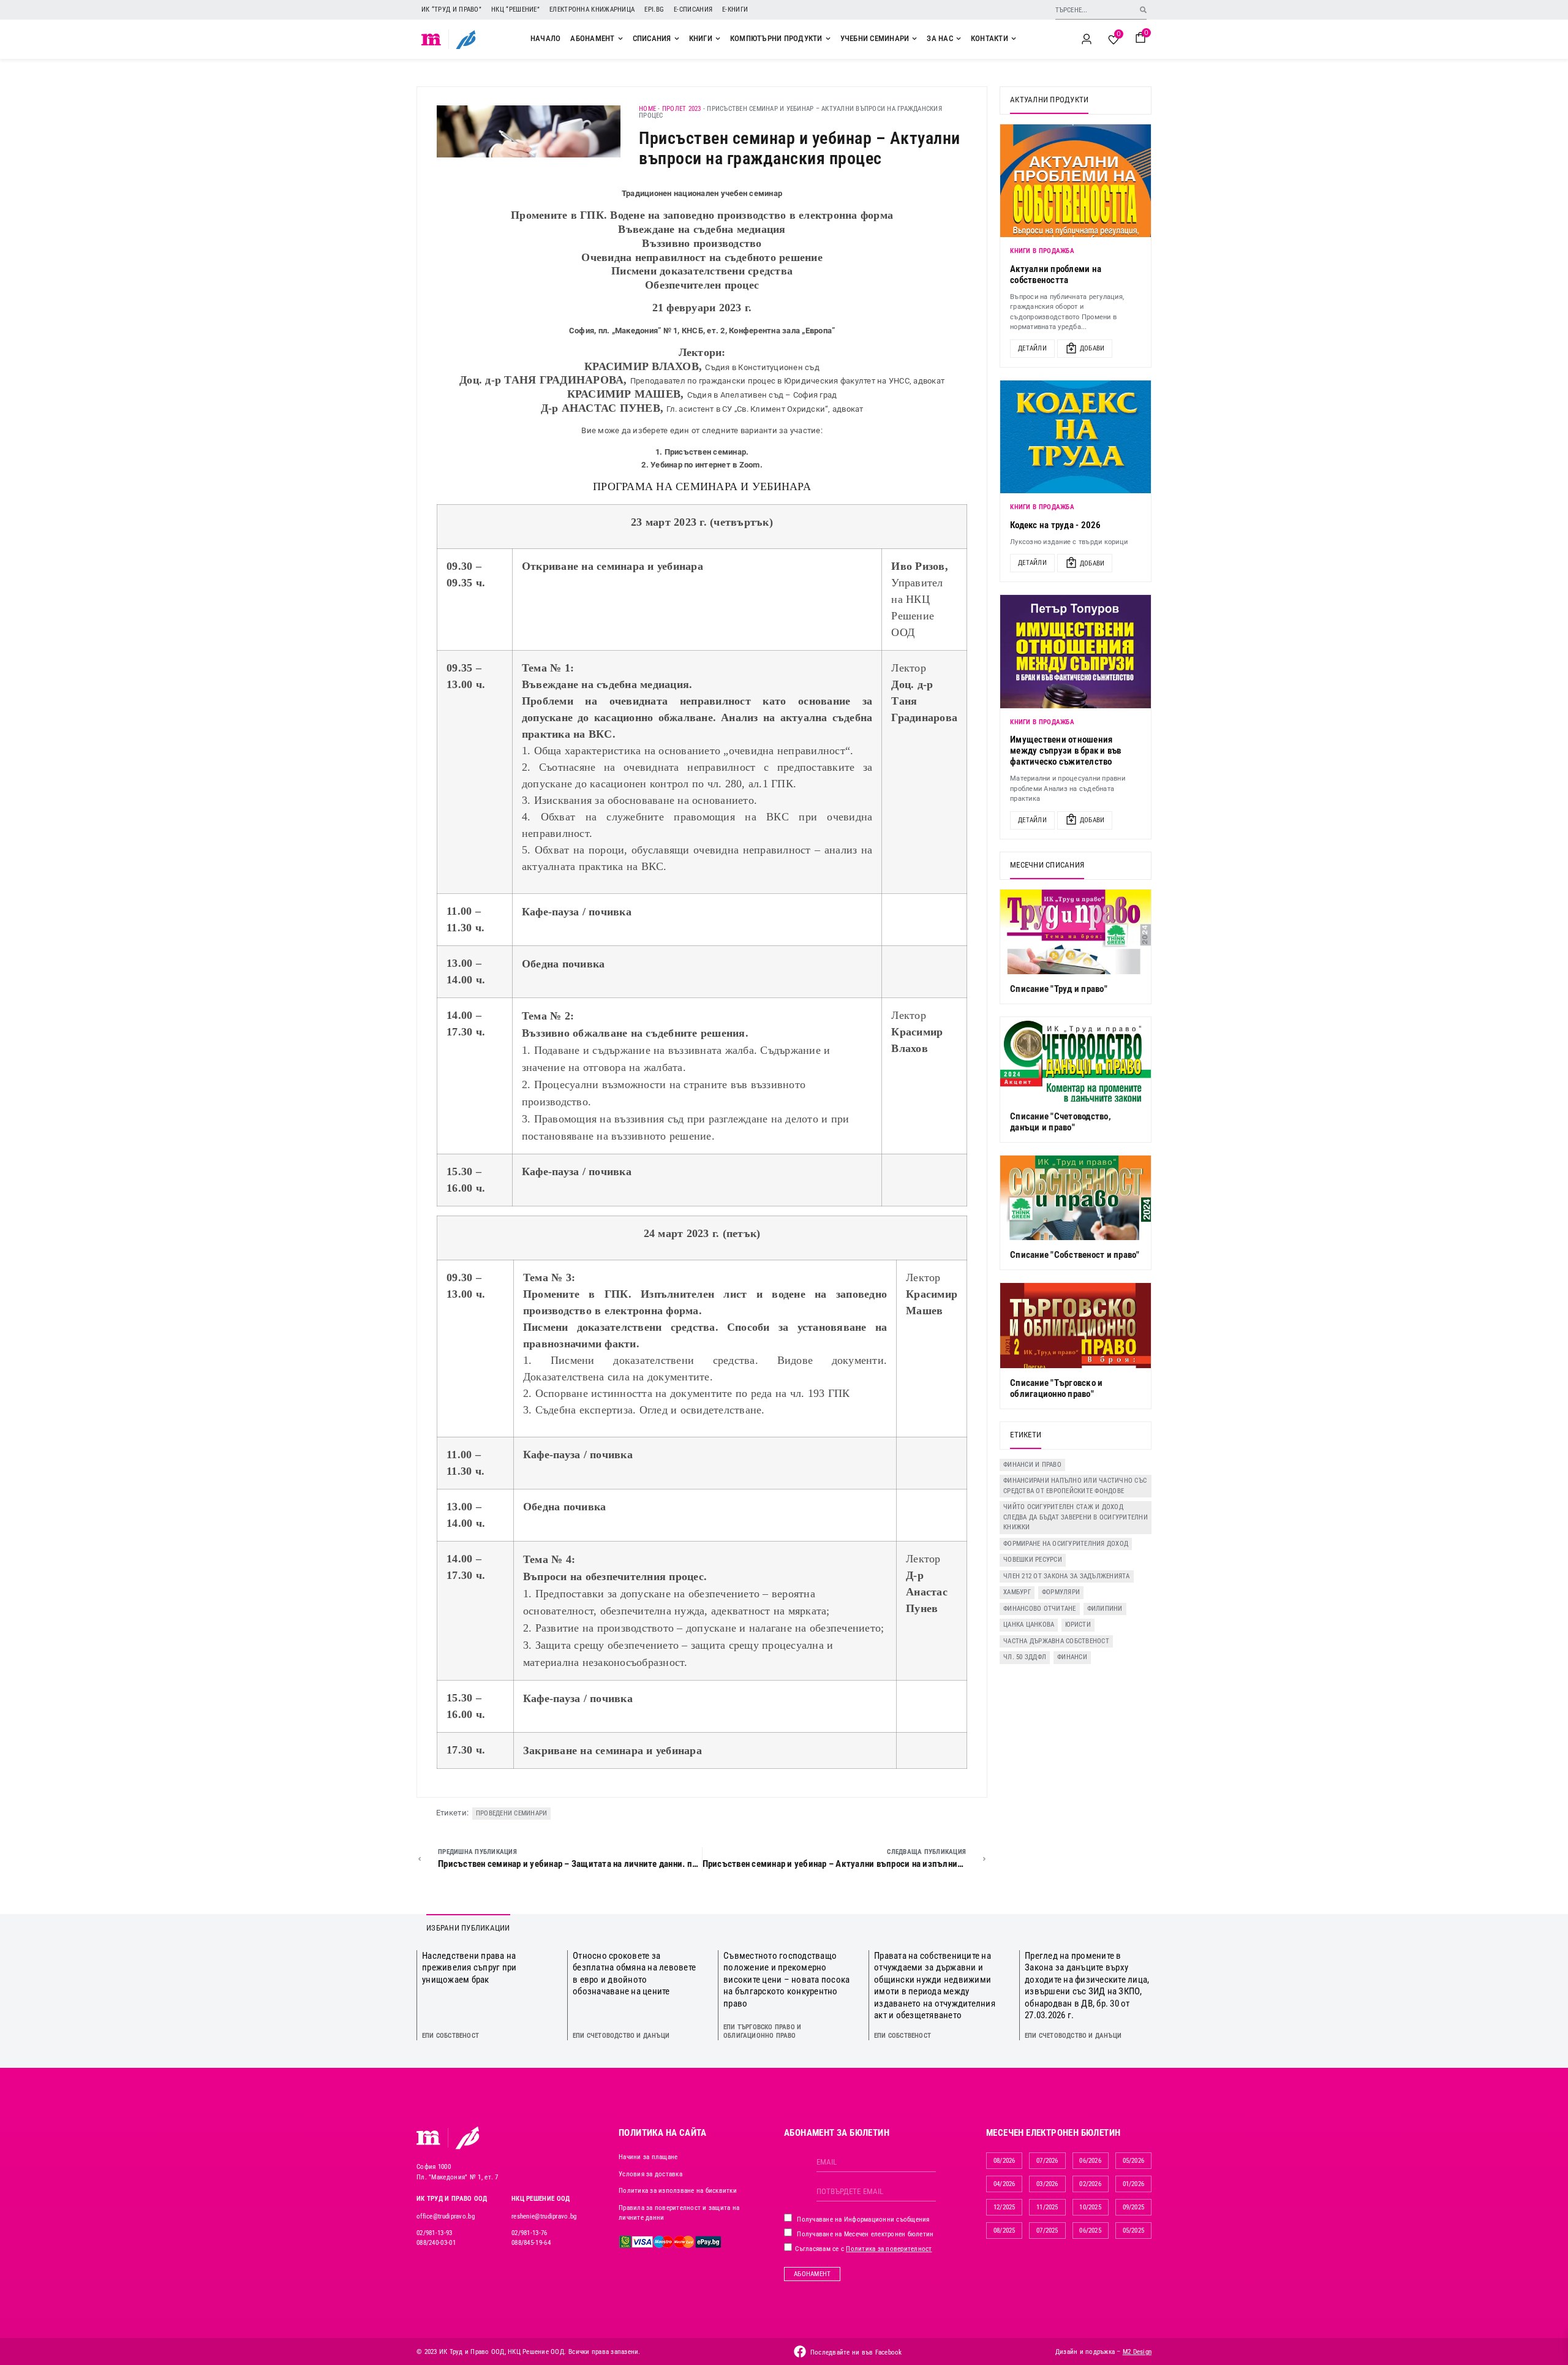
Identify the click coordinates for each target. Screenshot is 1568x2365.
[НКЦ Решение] (467, 2138)
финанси (1072, 1657)
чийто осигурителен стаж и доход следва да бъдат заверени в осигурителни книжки (1076, 1517)
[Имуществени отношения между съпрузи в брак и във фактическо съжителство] (1076, 651)
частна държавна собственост (1056, 1641)
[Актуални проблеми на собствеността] (1076, 181)
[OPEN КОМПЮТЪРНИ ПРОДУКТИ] (828, 39)
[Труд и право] (429, 2138)
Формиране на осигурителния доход (1066, 1544)
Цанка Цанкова (1029, 1625)
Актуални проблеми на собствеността (1056, 274)
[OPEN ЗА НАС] (959, 39)
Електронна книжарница (592, 9)
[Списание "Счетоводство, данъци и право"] (1076, 1059)
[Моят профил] (1087, 39)
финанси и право (1032, 1465)
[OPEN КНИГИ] (718, 39)
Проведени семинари (512, 1813)
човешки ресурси (1033, 1560)
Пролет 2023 (682, 109)
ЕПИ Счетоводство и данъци (621, 2036)
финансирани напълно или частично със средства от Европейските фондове (1075, 1486)
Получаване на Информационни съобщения (862, 2219)
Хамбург (1017, 1592)
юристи (1078, 1625)
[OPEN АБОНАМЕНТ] (620, 39)
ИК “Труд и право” (451, 9)
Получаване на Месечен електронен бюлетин (864, 2234)
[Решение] (466, 39)
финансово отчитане (1040, 1609)
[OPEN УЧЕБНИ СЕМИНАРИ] (914, 39)
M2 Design (1137, 2352)
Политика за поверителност (889, 2249)
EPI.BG (654, 9)
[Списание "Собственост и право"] (1076, 1198)
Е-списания (693, 9)
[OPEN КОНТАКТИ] (1014, 39)
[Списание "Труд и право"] (1076, 932)
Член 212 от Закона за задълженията (1067, 1576)
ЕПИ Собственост (450, 2036)
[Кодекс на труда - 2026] (1076, 437)
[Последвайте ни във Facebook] (800, 2352)
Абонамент (812, 2274)
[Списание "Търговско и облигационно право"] (1076, 1325)
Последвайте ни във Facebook (856, 2352)
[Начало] (432, 39)
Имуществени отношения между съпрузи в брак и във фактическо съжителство (1066, 751)
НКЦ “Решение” (515, 9)
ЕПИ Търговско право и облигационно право (762, 2031)
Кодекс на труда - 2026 (1056, 525)
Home (647, 109)
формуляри (1061, 1592)
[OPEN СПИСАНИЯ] (677, 39)
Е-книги (735, 9)
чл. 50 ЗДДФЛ (1025, 1657)
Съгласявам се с (863, 2249)
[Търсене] (1143, 9)
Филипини (1105, 1609)
